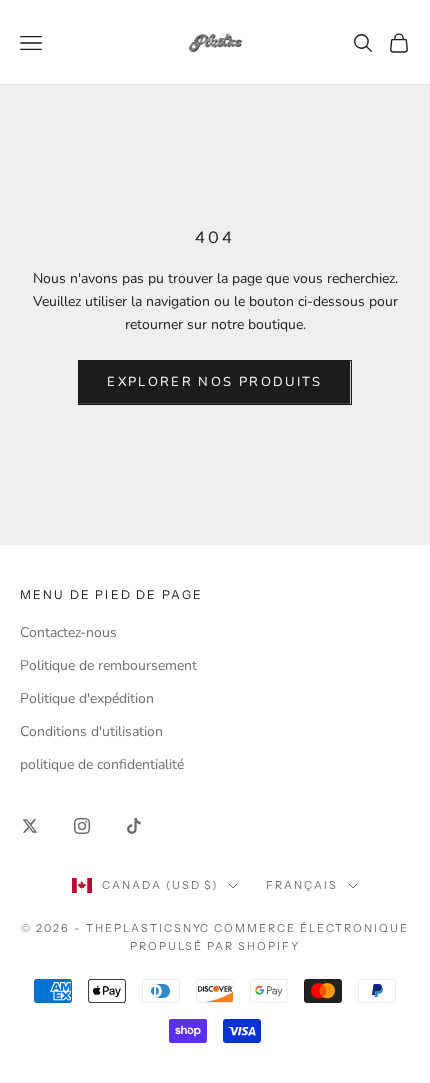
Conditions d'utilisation (91, 731)
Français (302, 885)
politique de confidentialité (102, 764)
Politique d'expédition (87, 698)
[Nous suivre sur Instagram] (82, 826)
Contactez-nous (68, 632)
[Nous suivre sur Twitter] (30, 826)
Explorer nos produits (214, 382)
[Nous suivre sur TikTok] (134, 826)
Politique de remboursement (108, 665)
